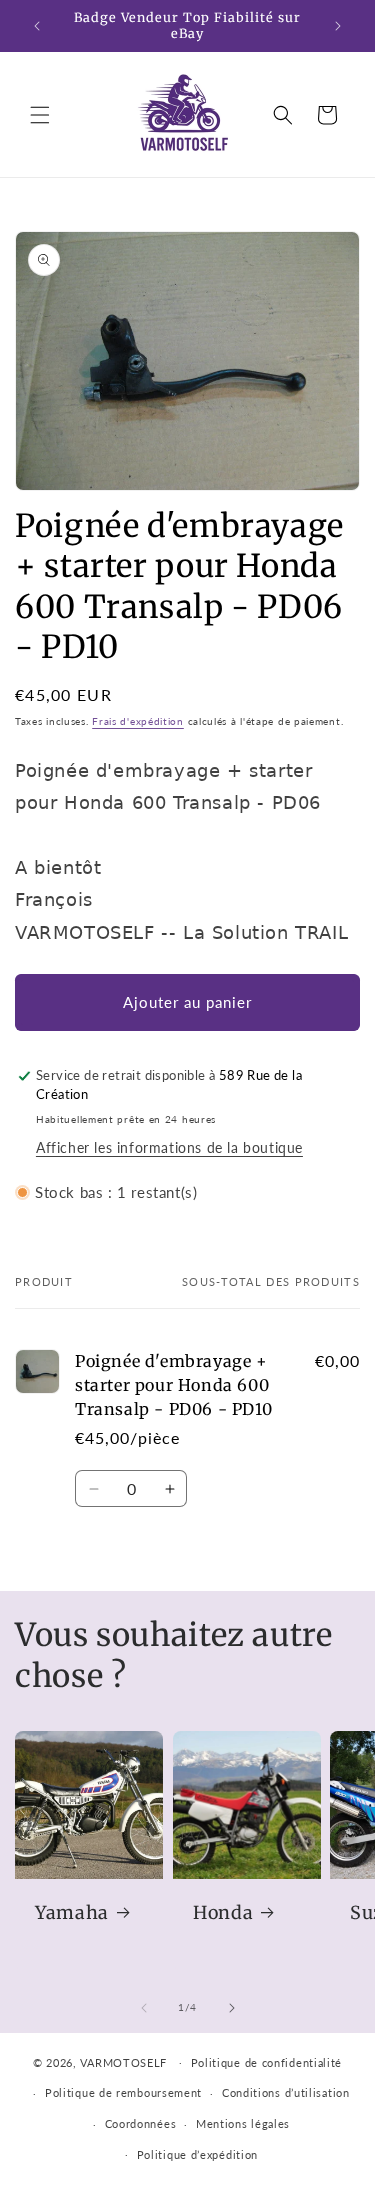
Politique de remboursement (123, 2092)
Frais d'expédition (138, 721)
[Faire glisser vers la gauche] (144, 2008)
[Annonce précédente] (37, 26)
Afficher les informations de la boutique (169, 1147)
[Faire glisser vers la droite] (232, 2008)
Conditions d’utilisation (286, 2092)
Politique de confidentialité (267, 2062)
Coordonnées (141, 2123)
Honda (223, 1913)
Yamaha (72, 1913)
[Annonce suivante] (338, 26)
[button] (40, 115)
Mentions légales (243, 2123)
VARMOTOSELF (123, 2061)
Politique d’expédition (197, 2154)
